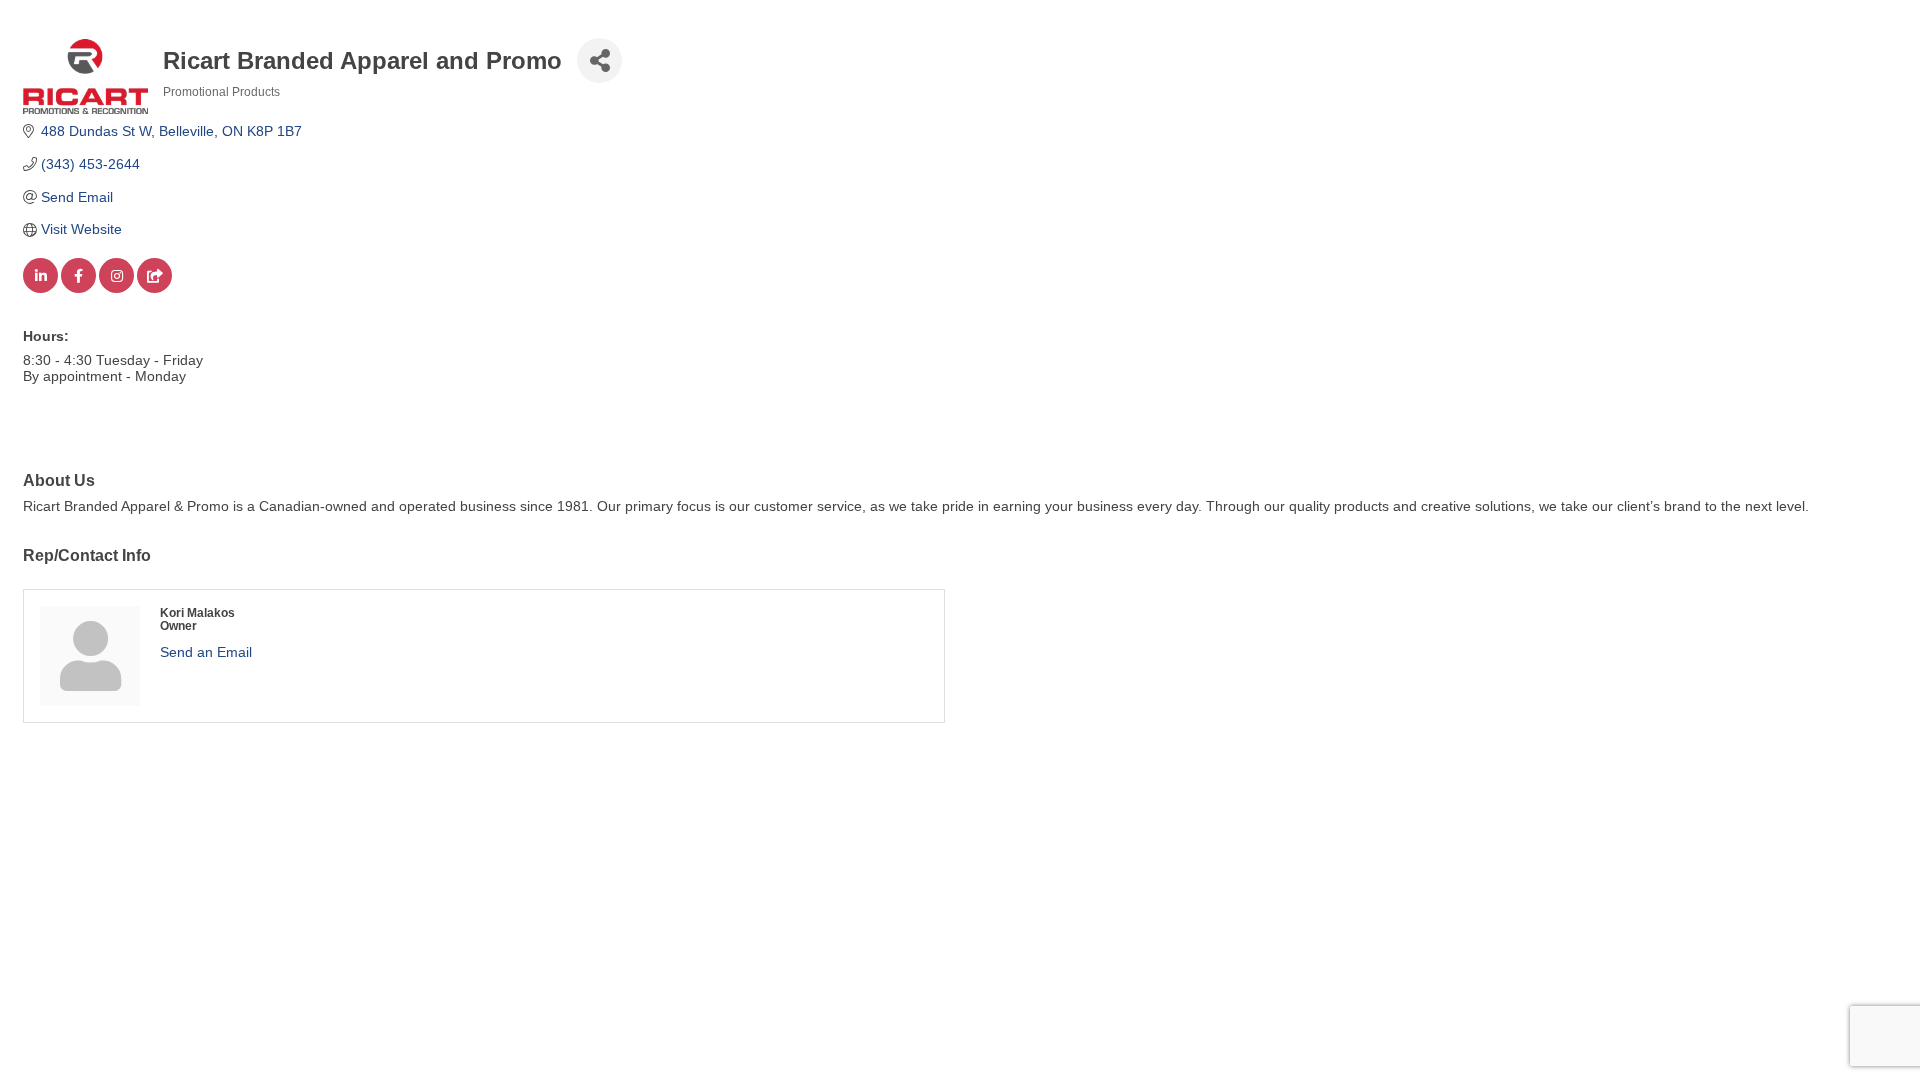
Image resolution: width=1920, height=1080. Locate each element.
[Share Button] (599, 60)
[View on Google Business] (154, 288)
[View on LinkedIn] (40, 288)
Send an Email (206, 652)
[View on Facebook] (78, 288)
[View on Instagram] (116, 288)
